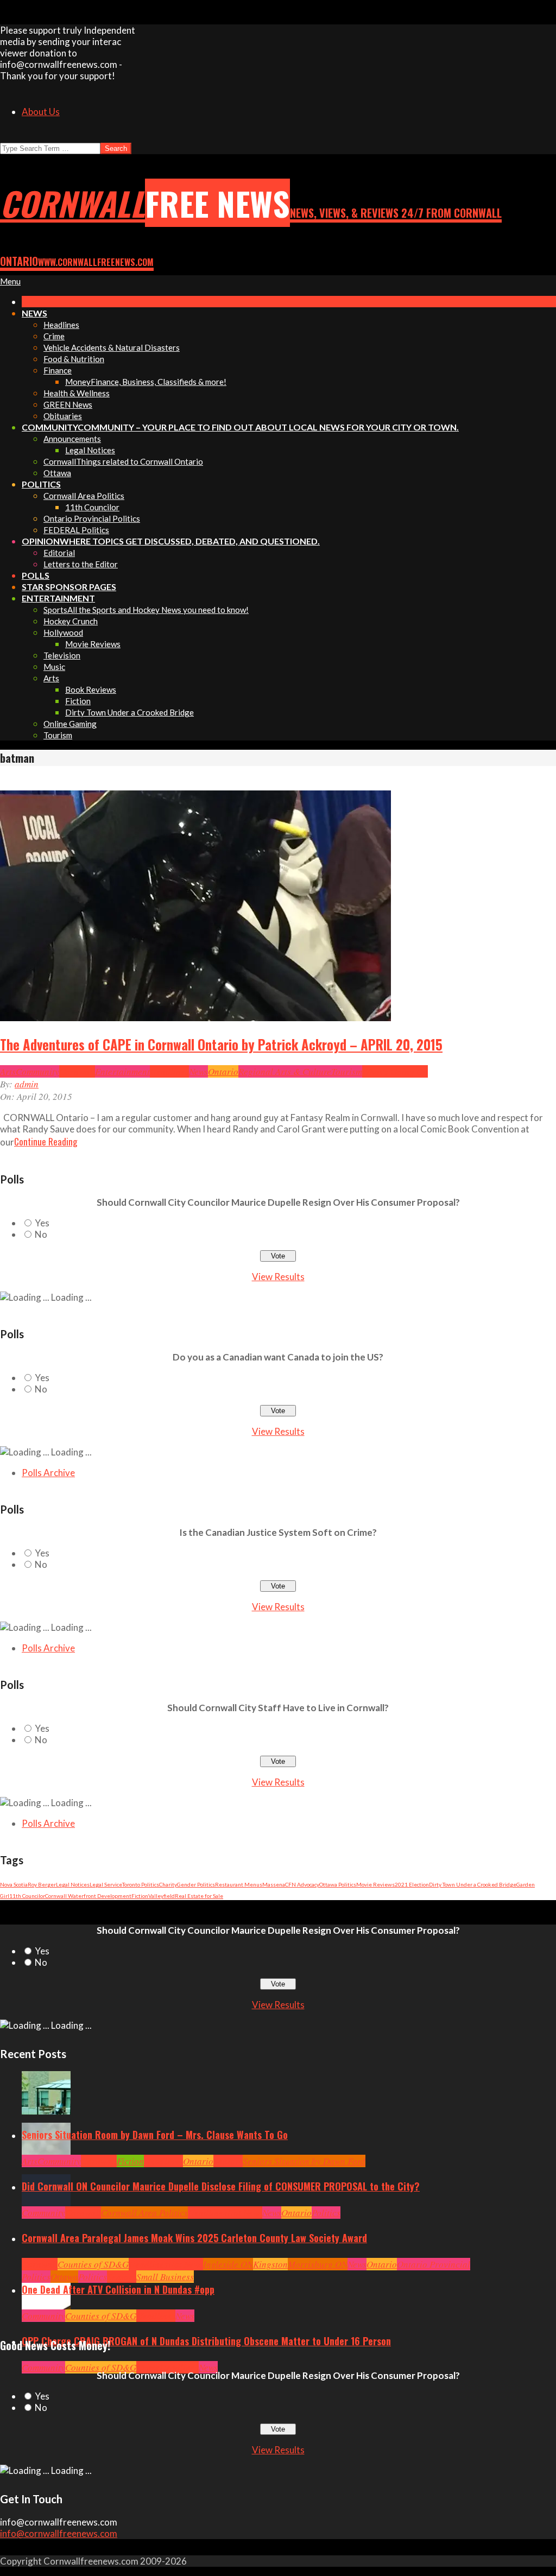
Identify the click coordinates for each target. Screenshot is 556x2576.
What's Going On (395, 1071)
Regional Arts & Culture (285, 1071)
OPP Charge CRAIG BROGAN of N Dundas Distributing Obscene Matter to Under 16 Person (206, 2341)
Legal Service (106, 1884)
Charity (168, 1884)
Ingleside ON (228, 2264)
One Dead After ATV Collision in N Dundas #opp (118, 2289)
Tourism (347, 1071)
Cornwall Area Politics (144, 2213)
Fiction (140, 1896)
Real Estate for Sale (199, 1896)
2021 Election (412, 1884)
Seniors (228, 2161)
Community (37, 1071)
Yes (42, 1223)
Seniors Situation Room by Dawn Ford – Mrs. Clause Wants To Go (155, 2135)
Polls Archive (48, 1473)
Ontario (223, 1071)
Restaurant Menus (239, 1884)
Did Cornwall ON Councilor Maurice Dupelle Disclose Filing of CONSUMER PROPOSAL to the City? (221, 2186)
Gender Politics (196, 1884)
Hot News (245, 2213)
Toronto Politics (141, 1884)
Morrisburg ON (318, 2264)
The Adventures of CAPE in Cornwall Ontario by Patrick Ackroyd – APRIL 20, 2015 (221, 1045)
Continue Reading (46, 1141)
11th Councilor (27, 1896)
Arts (8, 1071)
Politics (326, 2213)
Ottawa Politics (338, 1884)
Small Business (165, 2277)
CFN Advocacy (302, 1884)
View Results (278, 1277)
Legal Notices (73, 1884)
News (198, 1071)
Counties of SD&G (93, 2264)
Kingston (270, 2264)
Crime (148, 2367)
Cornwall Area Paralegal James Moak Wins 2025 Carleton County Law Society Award (194, 2238)
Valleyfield (162, 1896)
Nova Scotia (14, 1884)
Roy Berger (42, 1884)
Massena (274, 1884)
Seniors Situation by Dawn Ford (304, 2161)
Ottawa (64, 2277)
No (41, 1234)
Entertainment (122, 1071)
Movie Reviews (375, 1884)
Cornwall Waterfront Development (88, 1896)
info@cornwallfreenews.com (59, 2533)
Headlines (169, 1071)
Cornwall (77, 1071)
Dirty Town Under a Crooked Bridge (473, 1884)
